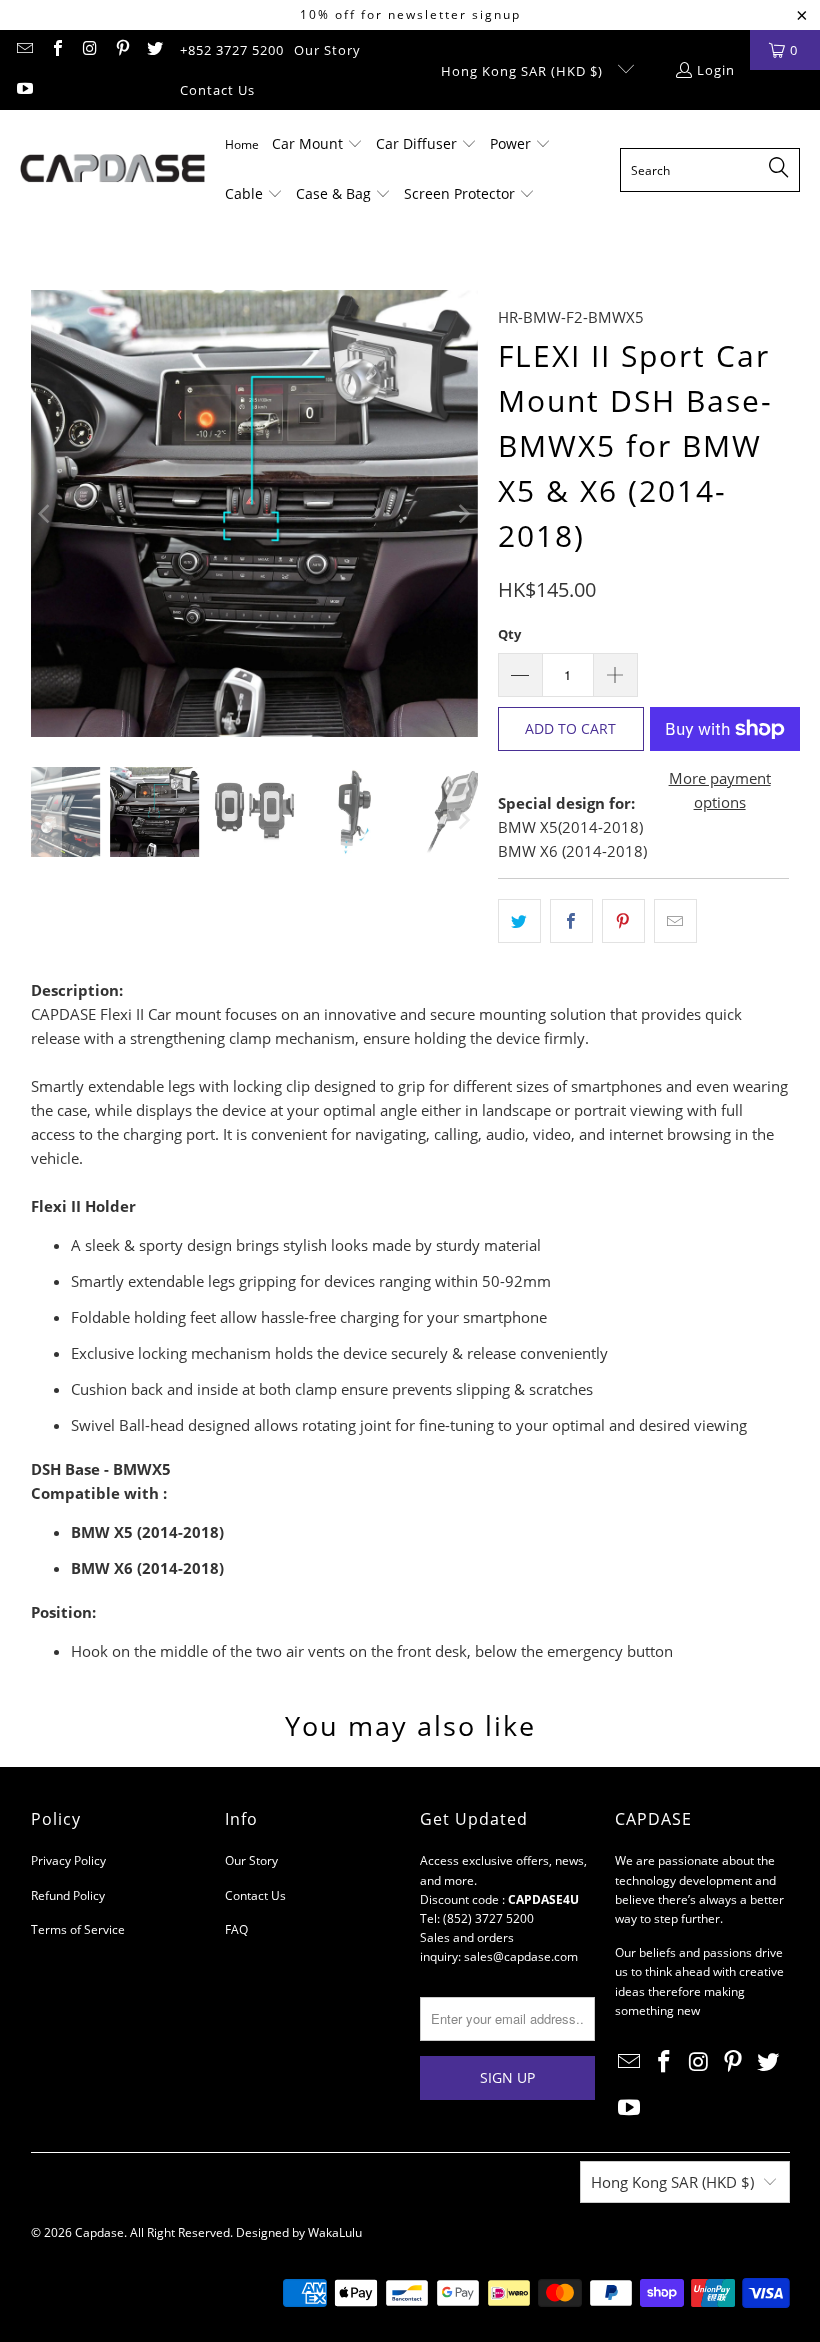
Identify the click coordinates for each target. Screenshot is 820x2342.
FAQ (236, 1929)
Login (716, 70)
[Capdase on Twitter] (154, 50)
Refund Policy (68, 1895)
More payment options (720, 790)
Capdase (99, 2232)
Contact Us (217, 90)
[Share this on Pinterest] (623, 921)
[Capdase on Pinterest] (121, 50)
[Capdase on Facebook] (56, 50)
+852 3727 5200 (232, 50)
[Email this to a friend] (675, 921)
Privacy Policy (68, 1860)
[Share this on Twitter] (519, 921)
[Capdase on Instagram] (89, 50)
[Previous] (46, 513)
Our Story (327, 50)
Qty (509, 634)
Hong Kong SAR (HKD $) (524, 71)
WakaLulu (335, 2232)
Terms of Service (78, 1929)
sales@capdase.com (521, 1956)
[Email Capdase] (24, 50)
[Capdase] (112, 170)
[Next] (463, 513)
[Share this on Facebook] (571, 921)
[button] (317, 145)
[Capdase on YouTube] (24, 90)
